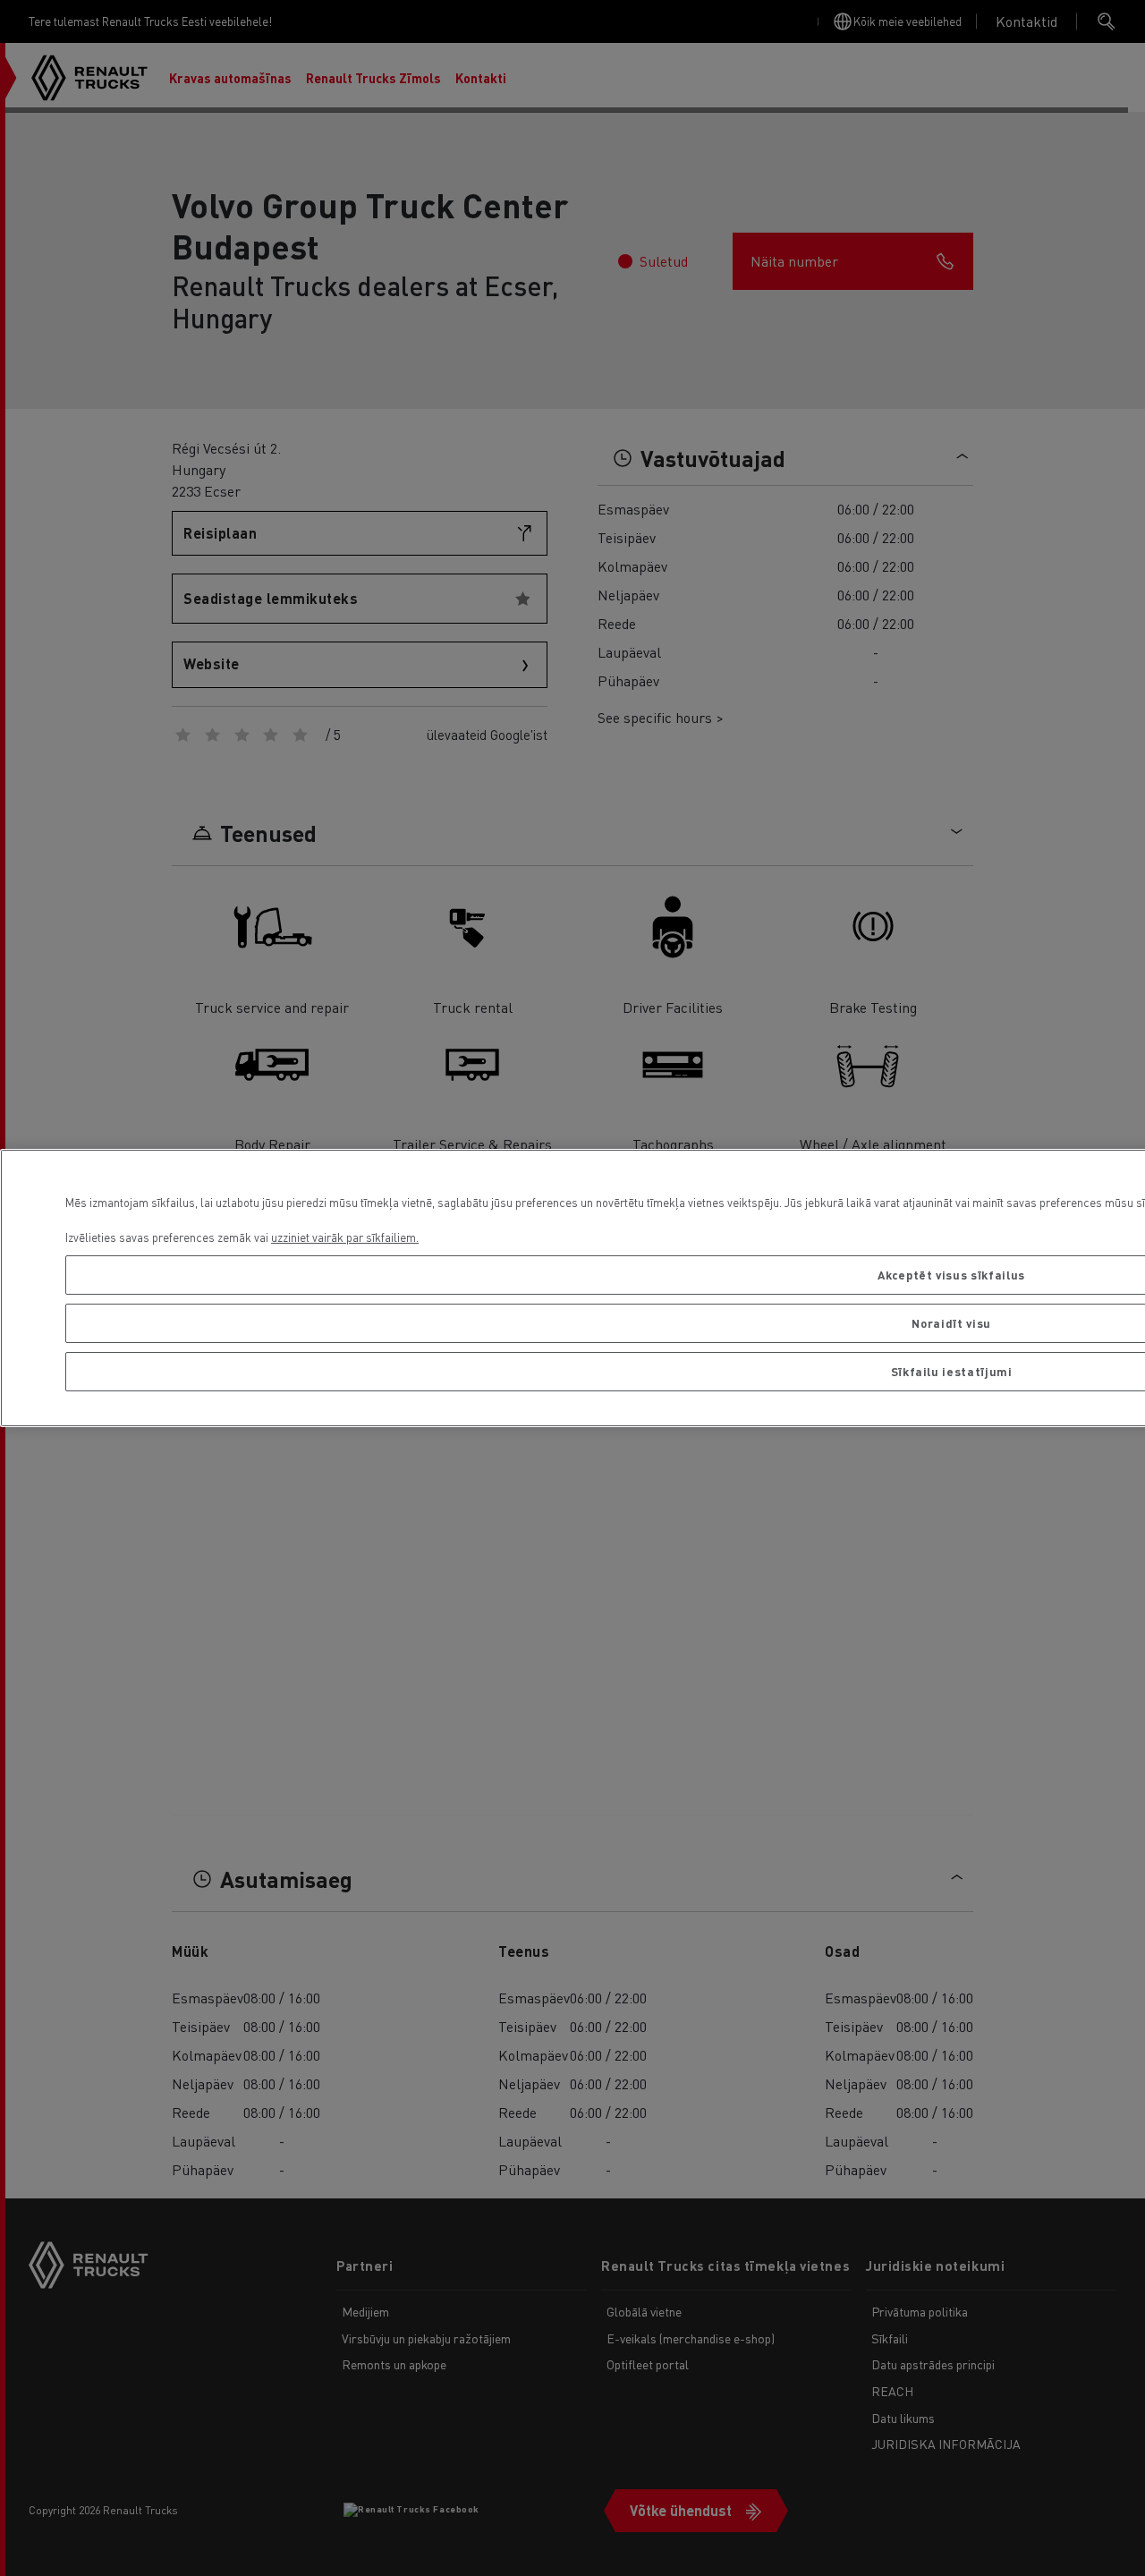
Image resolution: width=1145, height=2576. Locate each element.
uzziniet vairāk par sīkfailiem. (345, 1237)
